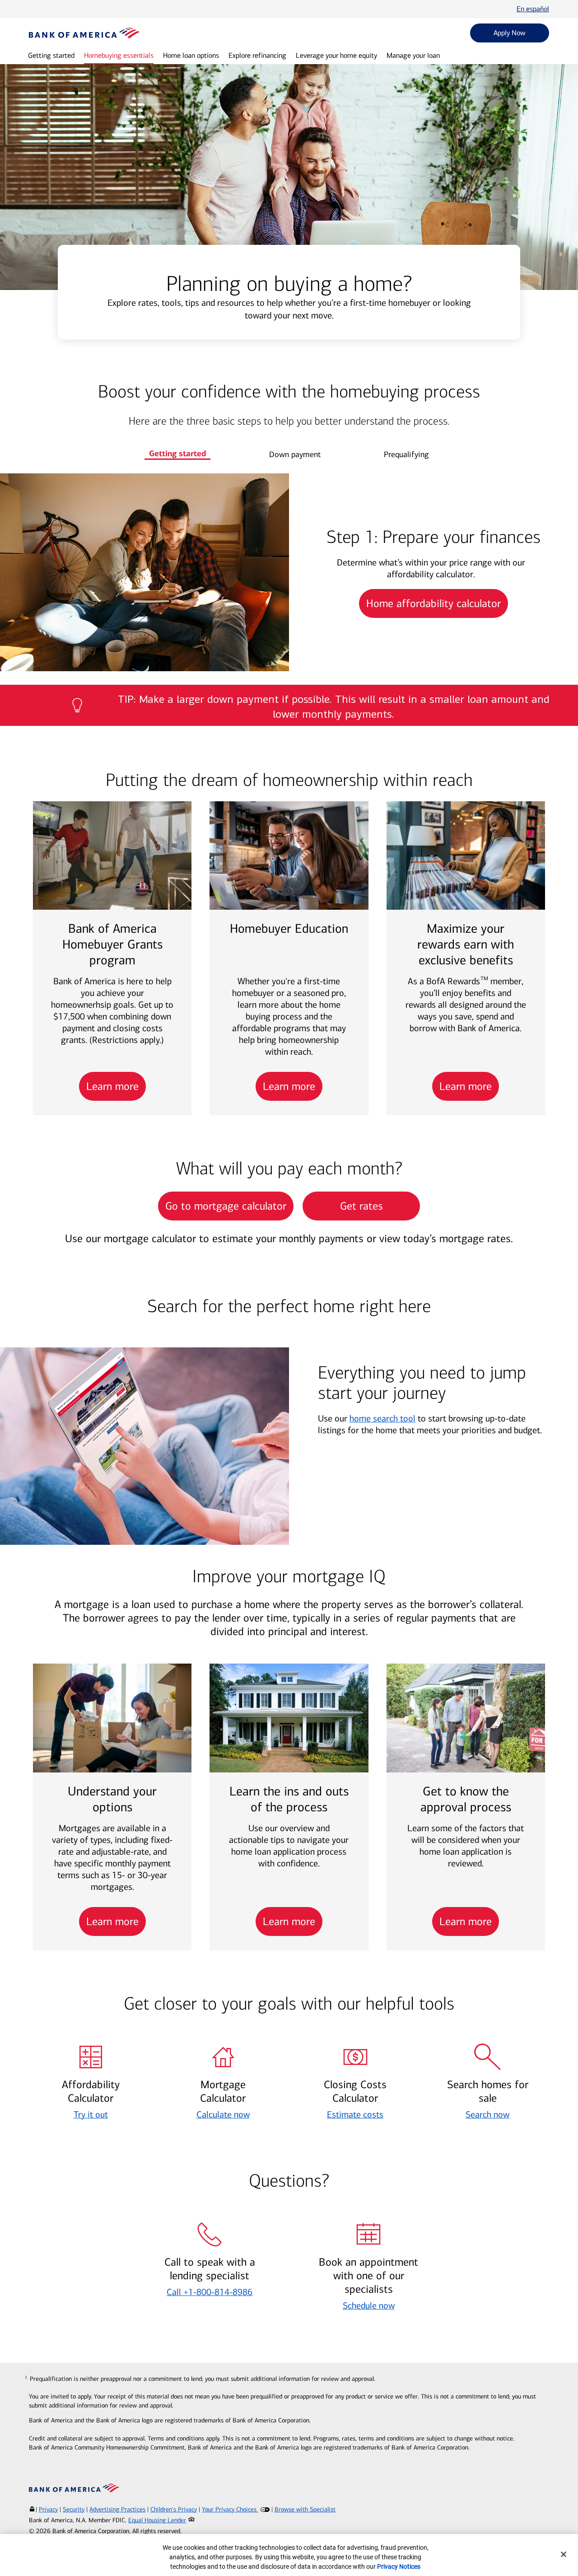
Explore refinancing (257, 55)
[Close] (564, 2554)
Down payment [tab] (295, 454)
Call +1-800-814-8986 (210, 2292)
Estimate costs (355, 2114)
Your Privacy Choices (230, 2509)
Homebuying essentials (119, 55)
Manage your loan (413, 55)
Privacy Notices (399, 2567)
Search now (487, 2114)
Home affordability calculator (433, 603)
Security (74, 2509)
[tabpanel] (289, 572)
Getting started (51, 55)
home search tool (382, 1418)
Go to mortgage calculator (226, 1206)
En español (533, 9)
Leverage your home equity (336, 55)
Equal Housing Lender (157, 2520)
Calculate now (223, 2114)
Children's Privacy (174, 2509)
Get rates (361, 1206)
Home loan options (191, 55)
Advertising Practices (117, 2509)
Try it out (91, 2114)
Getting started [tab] (177, 453)
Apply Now (510, 33)
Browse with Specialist (305, 2509)
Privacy (48, 2509)
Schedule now (369, 2305)
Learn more (112, 1086)
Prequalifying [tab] (406, 454)
